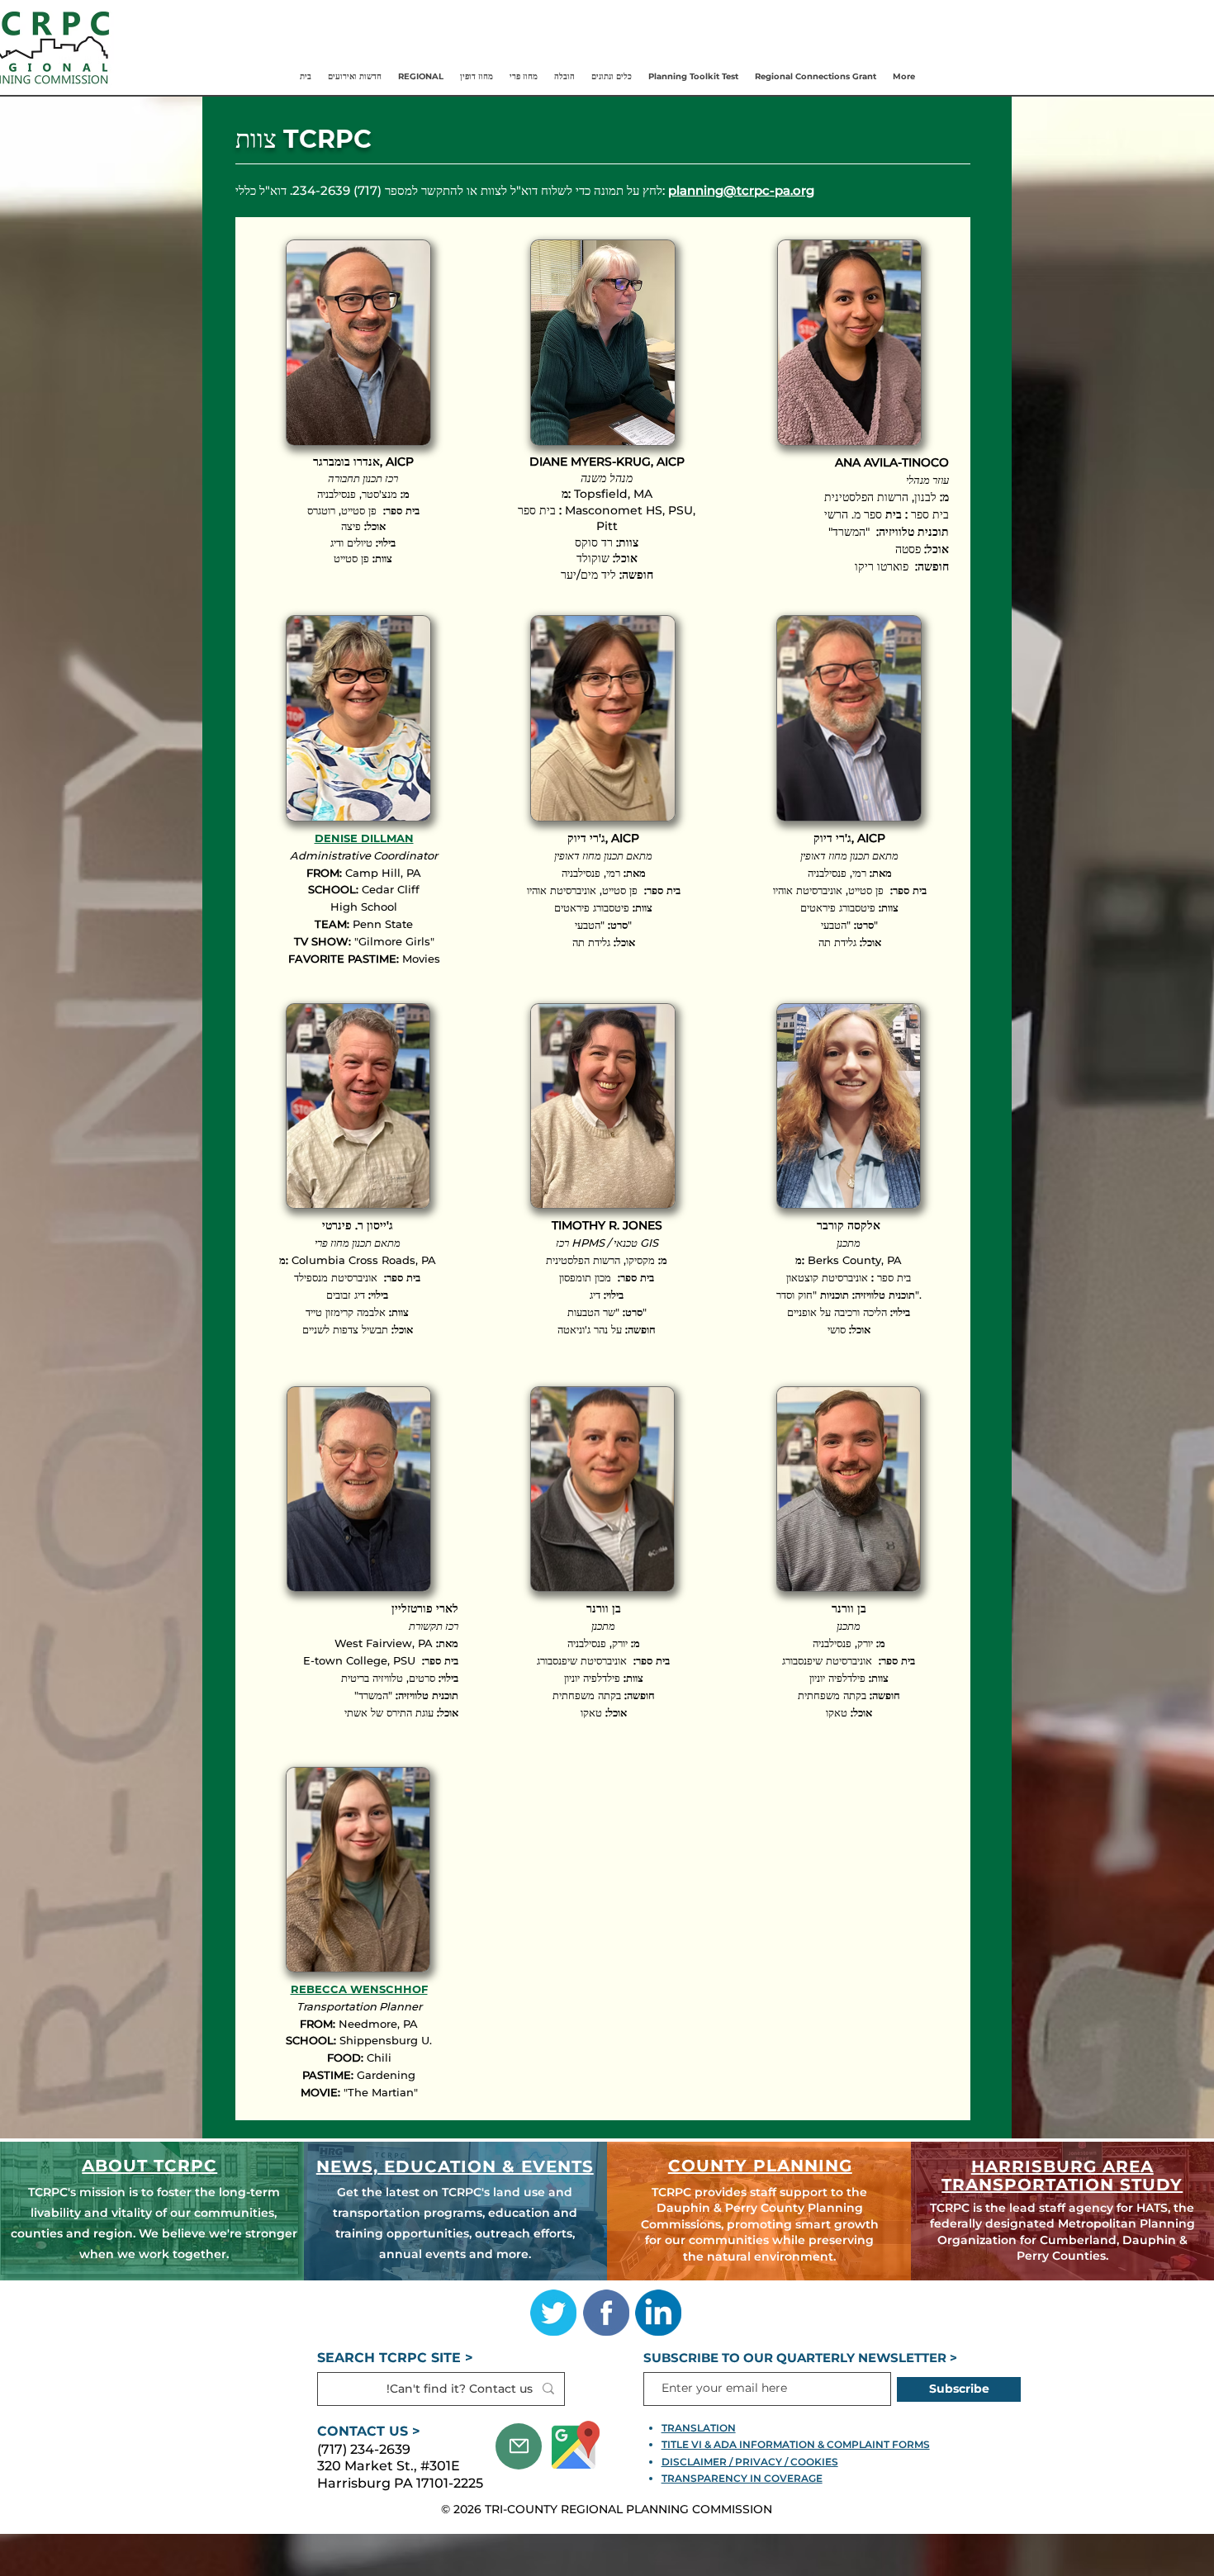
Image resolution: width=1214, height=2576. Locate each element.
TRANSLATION (699, 2428)
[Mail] (519, 2446)
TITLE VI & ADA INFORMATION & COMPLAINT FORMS (796, 2444)
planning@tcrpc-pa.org (741, 190)
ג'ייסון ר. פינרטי (358, 1225)
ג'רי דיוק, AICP (849, 838)
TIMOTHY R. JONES (607, 1225)
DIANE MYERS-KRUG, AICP (607, 462)
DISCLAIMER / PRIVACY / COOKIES (750, 2462)
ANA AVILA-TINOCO (892, 462)
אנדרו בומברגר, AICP (363, 462)
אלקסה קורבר (849, 1225)
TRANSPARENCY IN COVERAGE (742, 2478)
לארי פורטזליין (425, 1608)
